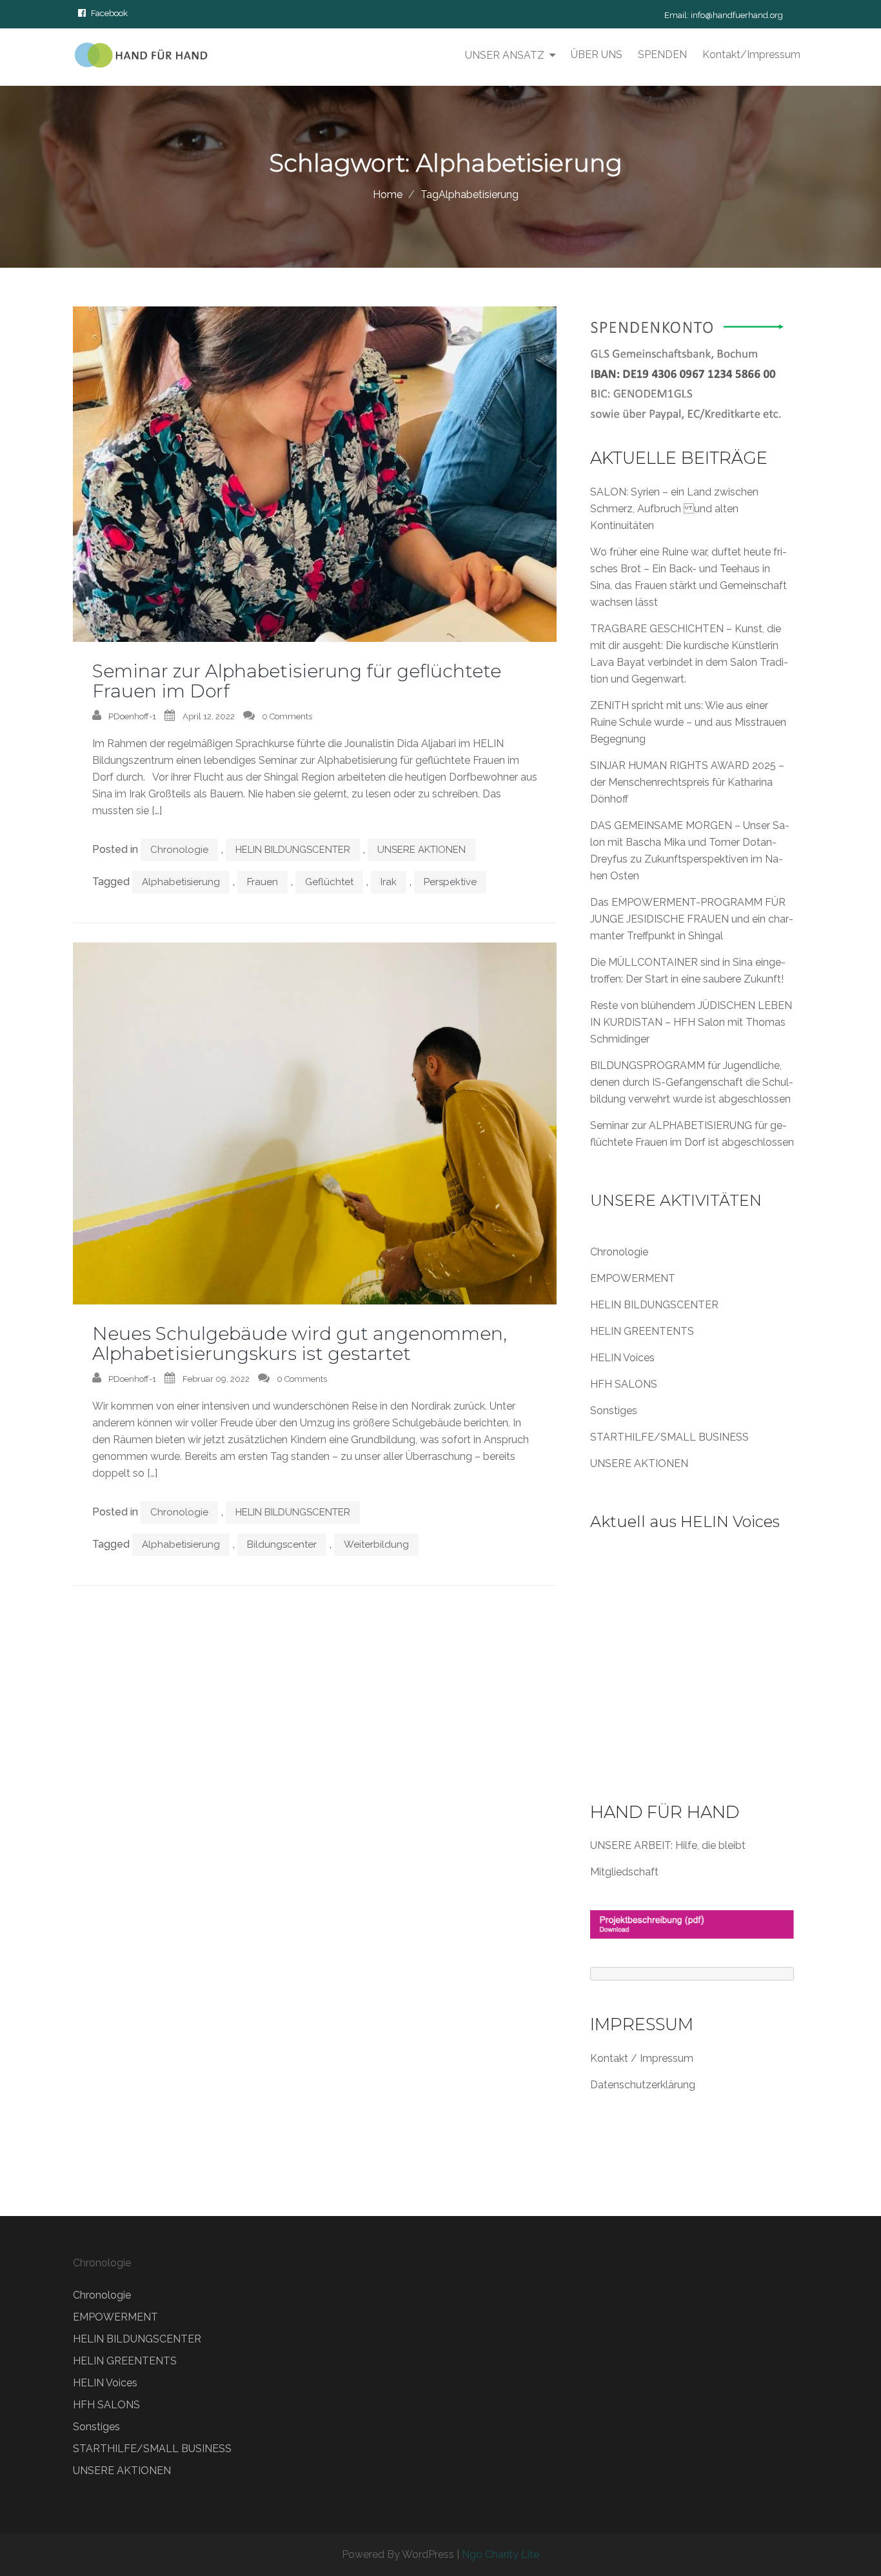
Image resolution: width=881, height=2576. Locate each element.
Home (388, 195)
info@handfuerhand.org (737, 15)
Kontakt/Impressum (751, 55)
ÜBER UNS (597, 55)
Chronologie (179, 850)
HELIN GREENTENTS (642, 1331)
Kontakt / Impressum (642, 2058)
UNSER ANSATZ (505, 55)
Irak (389, 882)
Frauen (262, 882)
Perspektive (450, 882)
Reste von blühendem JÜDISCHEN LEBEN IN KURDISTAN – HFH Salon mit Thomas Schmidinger (691, 1022)
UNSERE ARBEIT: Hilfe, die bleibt (668, 1845)
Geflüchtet (329, 882)
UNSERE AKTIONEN (421, 850)
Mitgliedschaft (624, 1872)
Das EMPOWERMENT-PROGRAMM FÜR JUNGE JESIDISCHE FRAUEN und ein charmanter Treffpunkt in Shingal (692, 919)
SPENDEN (662, 55)
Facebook (109, 13)
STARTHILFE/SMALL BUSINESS (669, 1437)
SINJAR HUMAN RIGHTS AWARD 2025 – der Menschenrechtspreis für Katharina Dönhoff (687, 782)
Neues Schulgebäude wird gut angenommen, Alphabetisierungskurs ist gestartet (300, 1343)
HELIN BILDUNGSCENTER (293, 850)
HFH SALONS (624, 1384)
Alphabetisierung (181, 882)
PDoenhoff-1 (132, 716)
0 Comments (287, 716)
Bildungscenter (282, 1544)
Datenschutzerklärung (643, 2085)
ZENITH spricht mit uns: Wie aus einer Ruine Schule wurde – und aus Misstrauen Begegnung (688, 722)
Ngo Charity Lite (500, 2554)
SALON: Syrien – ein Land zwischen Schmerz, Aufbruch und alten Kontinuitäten (674, 509)
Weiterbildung (376, 1544)
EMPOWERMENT (633, 1278)
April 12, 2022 (209, 716)
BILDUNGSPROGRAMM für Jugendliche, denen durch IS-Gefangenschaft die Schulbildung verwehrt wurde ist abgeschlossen (692, 1082)
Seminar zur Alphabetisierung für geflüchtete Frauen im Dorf (297, 681)
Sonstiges (614, 1411)
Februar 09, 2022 (216, 1379)
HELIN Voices (622, 1358)
